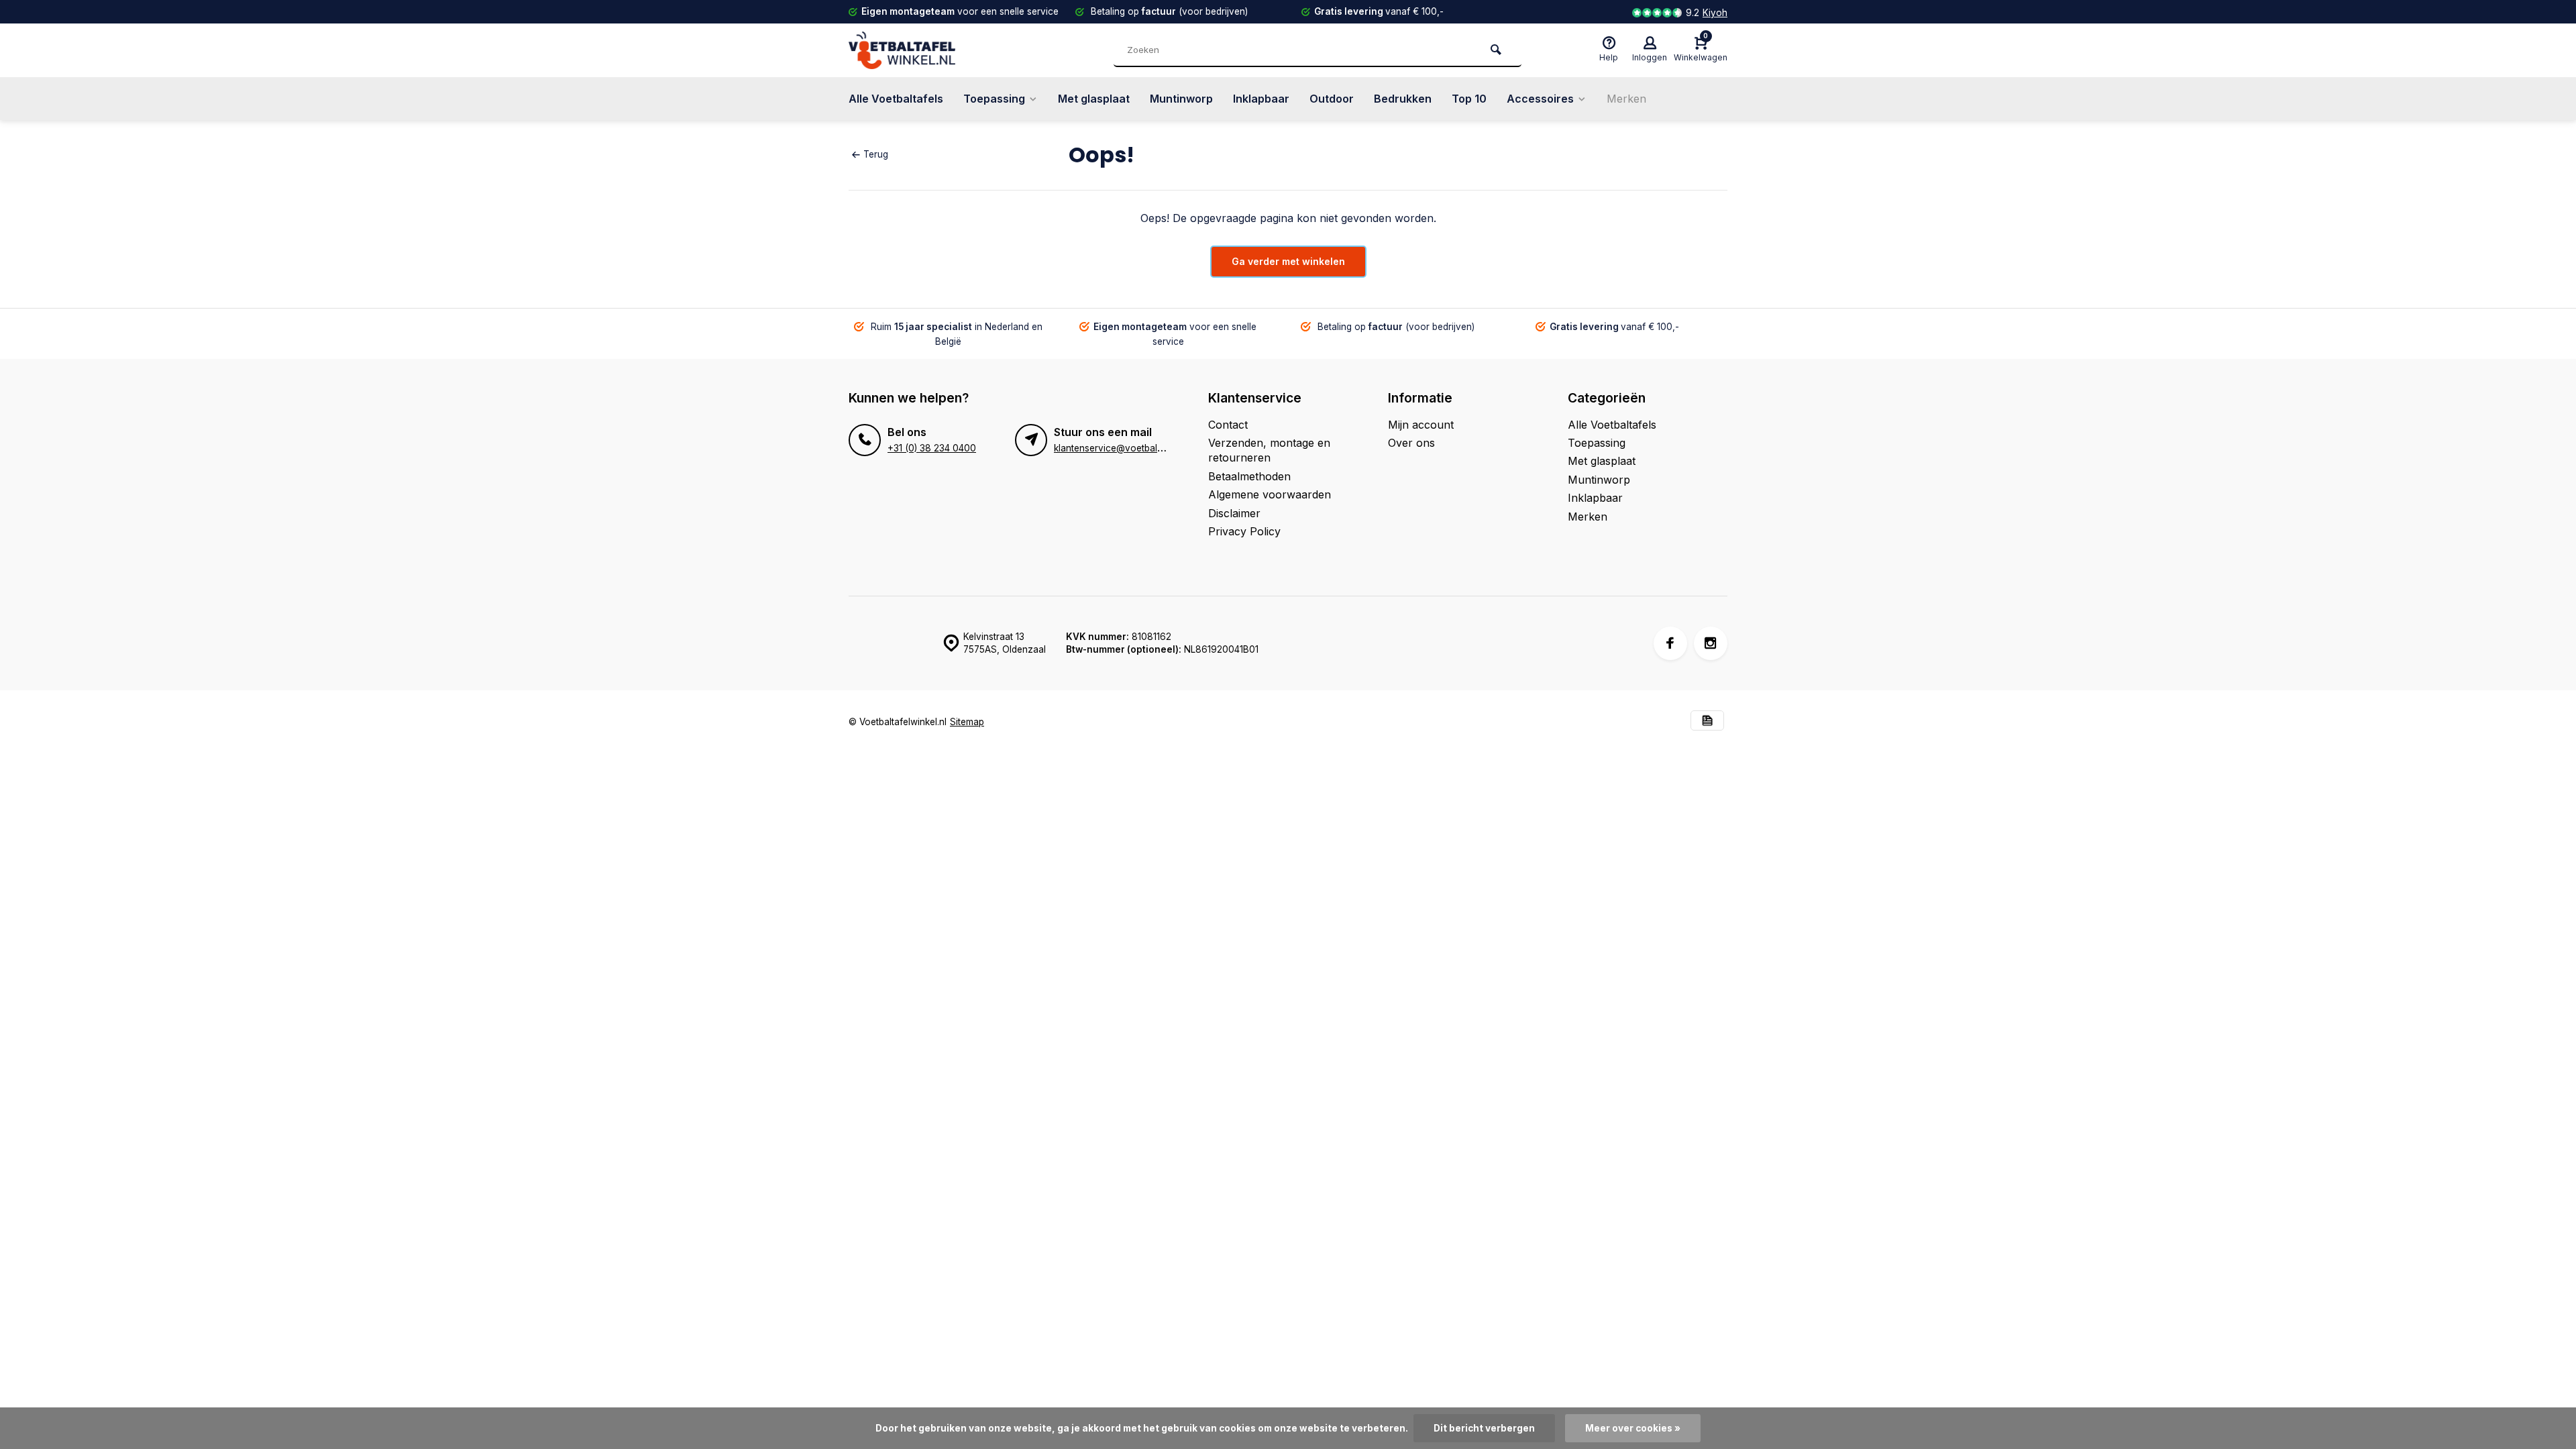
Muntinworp (1181, 99)
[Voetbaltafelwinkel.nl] (929, 50)
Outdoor (1332, 99)
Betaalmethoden (1249, 476)
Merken (1626, 99)
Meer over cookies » (1633, 1428)
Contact (1228, 425)
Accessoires (1540, 99)
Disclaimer (1234, 513)
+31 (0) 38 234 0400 (932, 448)
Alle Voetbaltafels (896, 99)
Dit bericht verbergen (1484, 1428)
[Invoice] (1707, 722)
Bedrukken (1403, 99)
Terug (876, 154)
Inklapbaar (1261, 99)
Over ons (1411, 443)
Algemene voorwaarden (1270, 494)
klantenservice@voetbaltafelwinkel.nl (1133, 448)
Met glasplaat (1094, 99)
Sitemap (967, 722)
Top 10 (1469, 99)
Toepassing (994, 99)
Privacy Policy (1244, 531)
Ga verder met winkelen (1288, 261)
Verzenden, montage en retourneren (1269, 450)
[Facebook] (1670, 643)
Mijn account (1421, 425)
